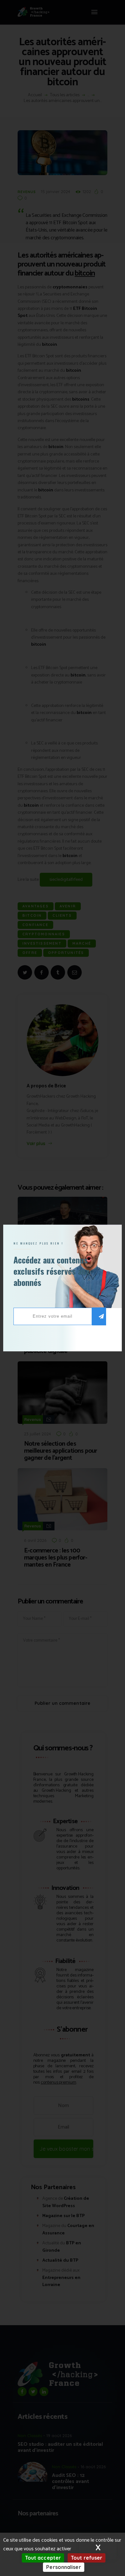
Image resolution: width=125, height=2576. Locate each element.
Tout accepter (43, 2558)
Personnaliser (63, 2567)
